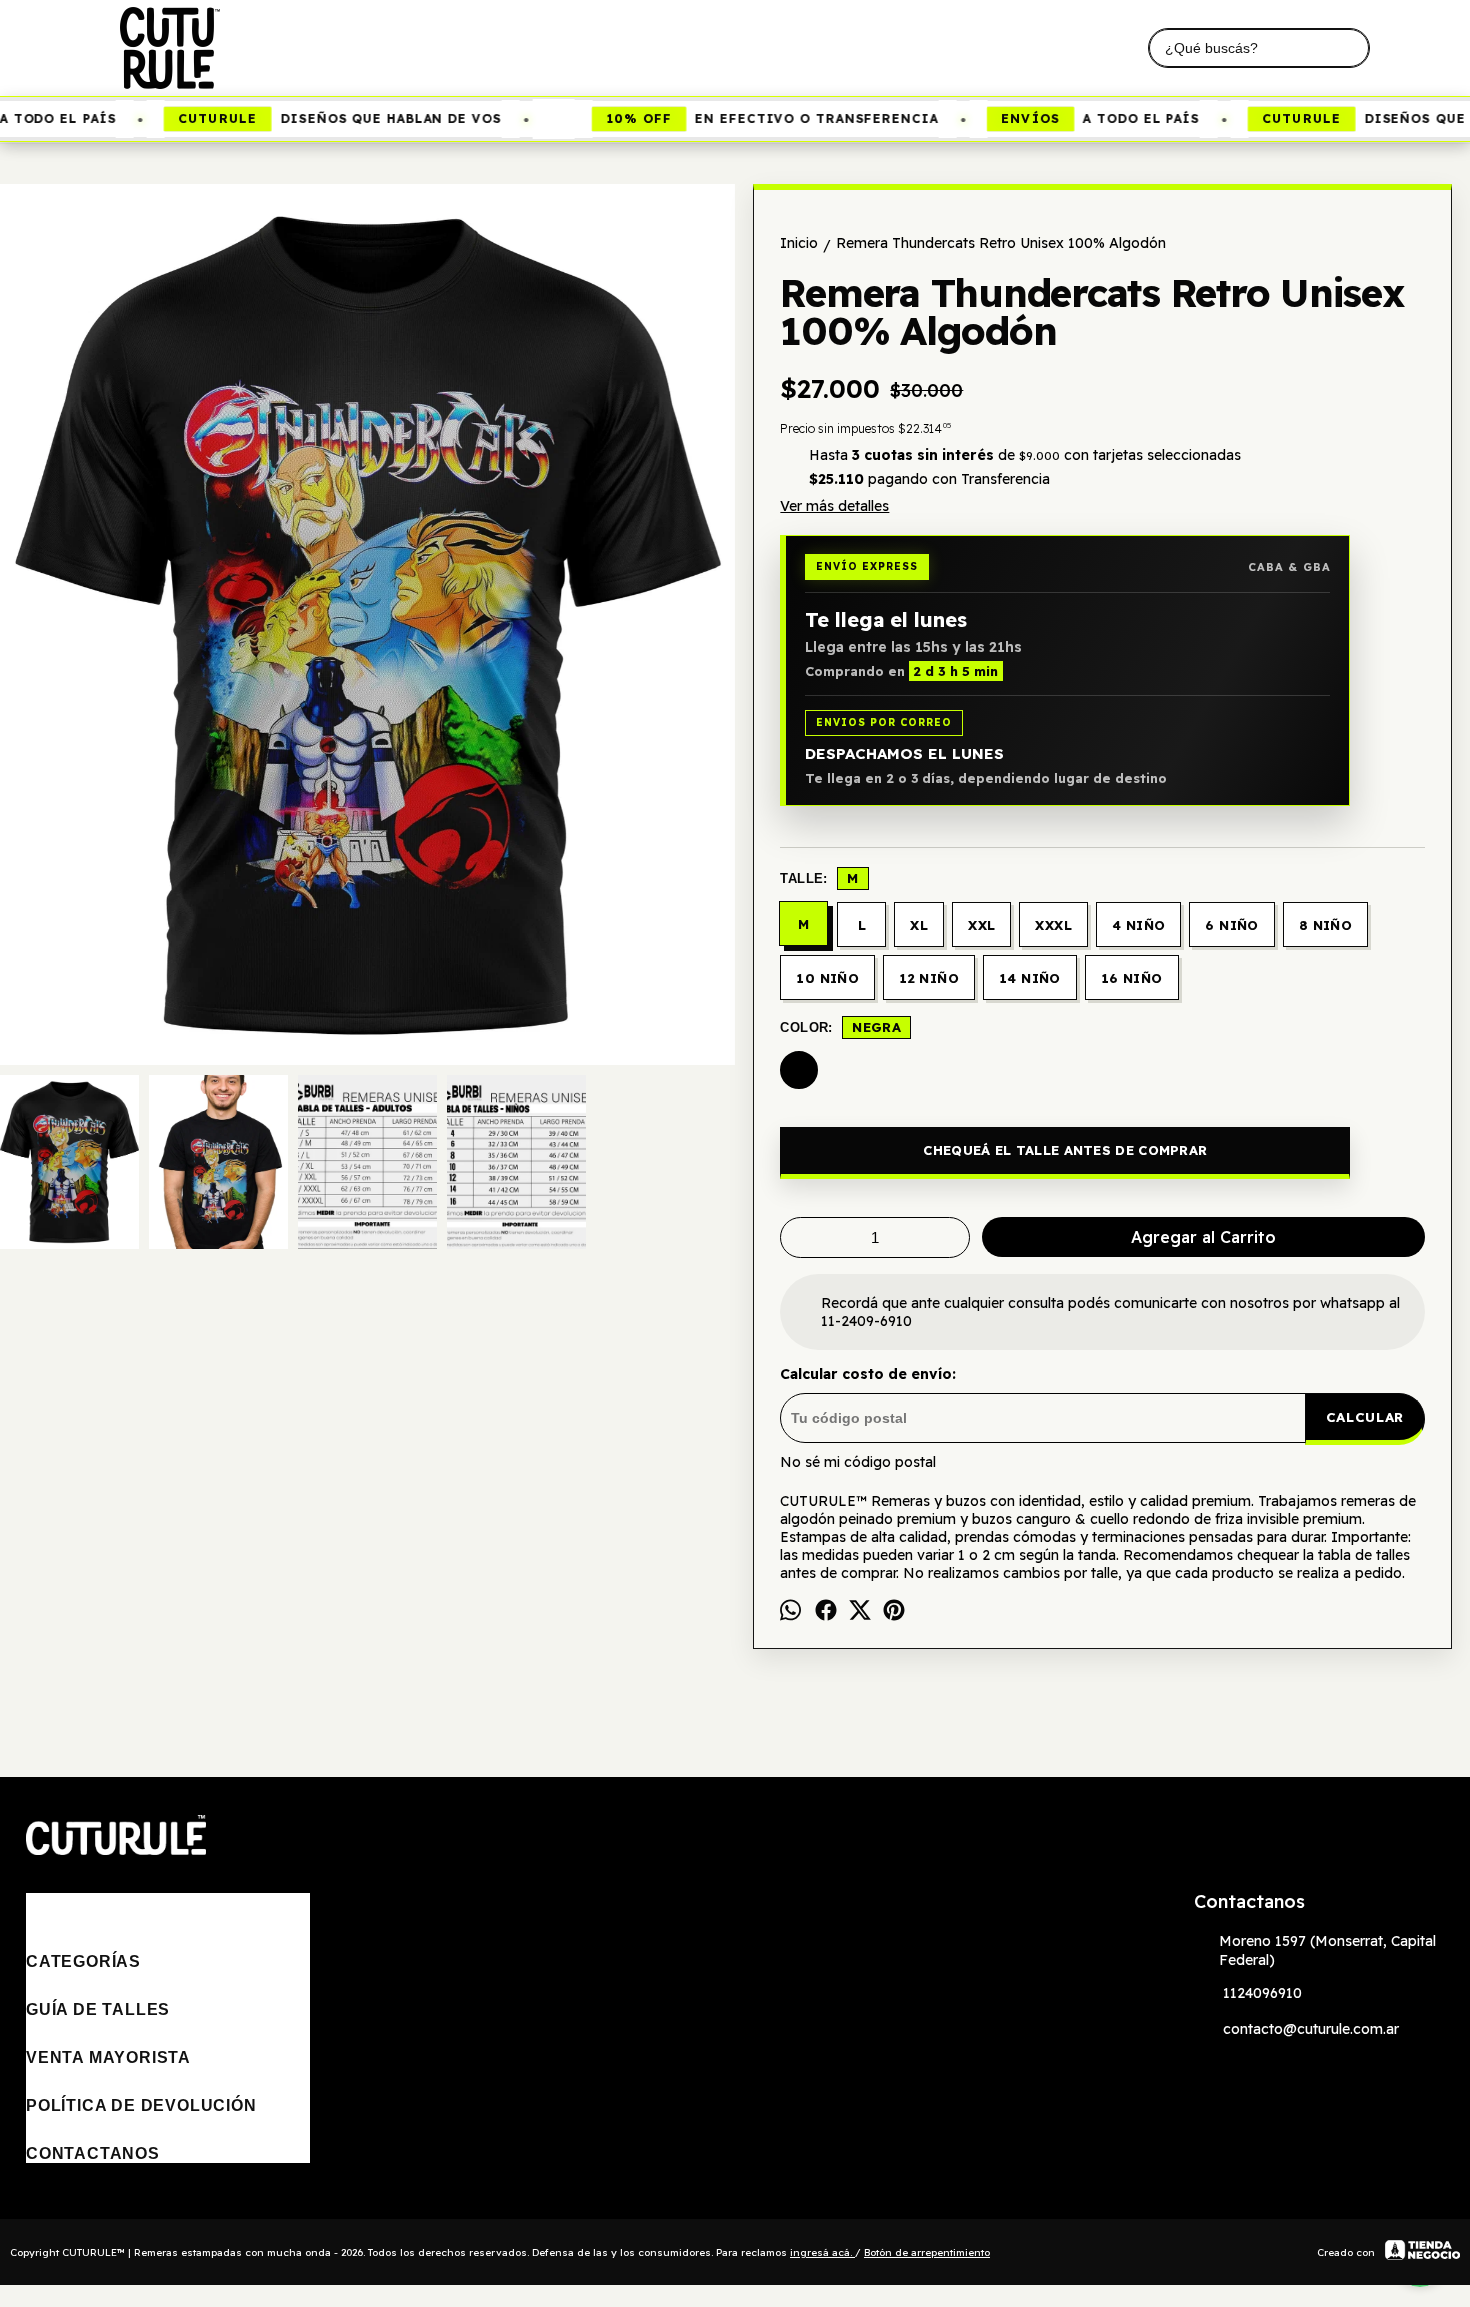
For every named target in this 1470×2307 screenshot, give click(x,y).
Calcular (1365, 1417)
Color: (840, 1027)
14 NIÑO (1030, 978)
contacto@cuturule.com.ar (1311, 2029)
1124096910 (1262, 1993)
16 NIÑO (1132, 978)
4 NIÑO (1138, 925)
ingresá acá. (822, 2252)
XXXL (1053, 925)
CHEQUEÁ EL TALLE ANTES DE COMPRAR (1065, 1150)
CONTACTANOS (93, 2153)
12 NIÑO (929, 978)
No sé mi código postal (858, 1462)
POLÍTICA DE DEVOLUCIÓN (141, 2105)
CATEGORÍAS (83, 1961)
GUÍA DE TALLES (98, 2009)
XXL (981, 925)
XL (919, 925)
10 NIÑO (827, 978)
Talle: (819, 878)
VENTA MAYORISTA (108, 2057)
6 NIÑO (1231, 925)
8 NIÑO (1325, 925)
